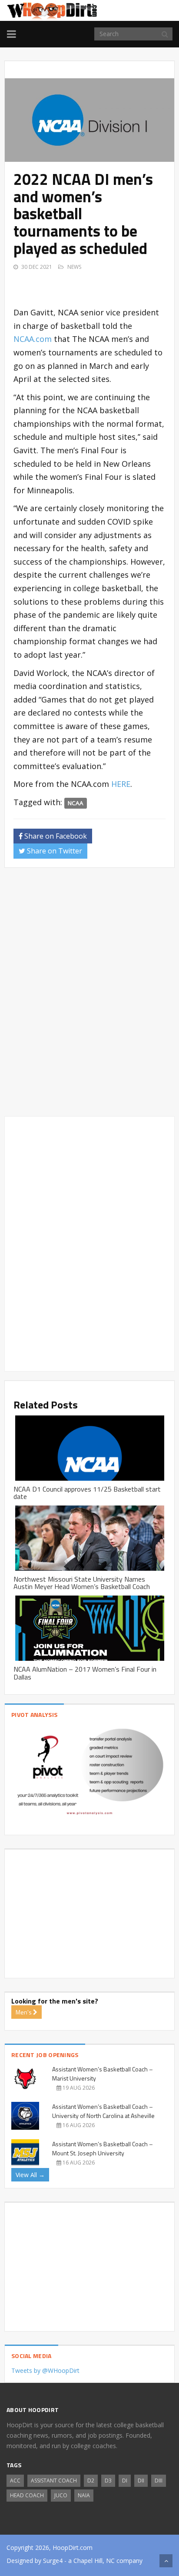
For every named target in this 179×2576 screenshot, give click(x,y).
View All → (30, 2175)
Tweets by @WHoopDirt (45, 2370)
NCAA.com (33, 339)
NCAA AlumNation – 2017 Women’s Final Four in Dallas (85, 1673)
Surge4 (53, 2561)
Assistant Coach (54, 2481)
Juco (61, 2495)
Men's (24, 2012)
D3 (108, 2481)
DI (125, 2481)
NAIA (84, 2495)
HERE (121, 784)
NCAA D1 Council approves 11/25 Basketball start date (87, 1493)
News (74, 267)
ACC (15, 2481)
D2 (91, 2481)
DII (141, 2481)
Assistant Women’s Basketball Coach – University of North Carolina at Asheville (103, 2111)
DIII (159, 2481)
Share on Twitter (54, 851)
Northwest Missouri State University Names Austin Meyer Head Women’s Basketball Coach (82, 1583)
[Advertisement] (96, 283)
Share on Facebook (55, 836)
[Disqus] (89, 996)
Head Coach (27, 2495)
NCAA (76, 803)
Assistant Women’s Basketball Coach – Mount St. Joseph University (103, 2148)
